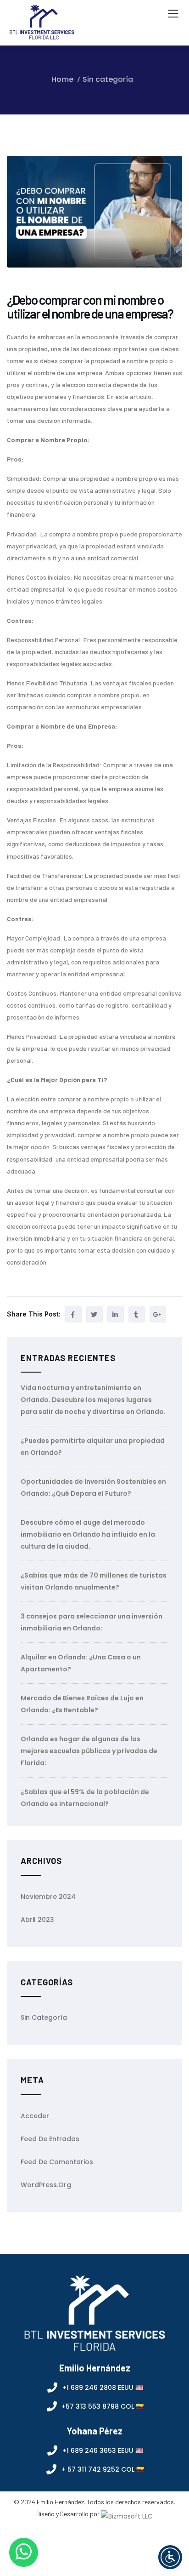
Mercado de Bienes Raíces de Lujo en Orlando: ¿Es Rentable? (82, 1704)
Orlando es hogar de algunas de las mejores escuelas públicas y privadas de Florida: (89, 1751)
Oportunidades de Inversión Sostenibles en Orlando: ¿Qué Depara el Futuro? (93, 1487)
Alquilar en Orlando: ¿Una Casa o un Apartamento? (81, 1663)
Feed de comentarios (57, 2162)
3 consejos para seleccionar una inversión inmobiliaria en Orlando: (92, 1622)
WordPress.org (46, 2185)
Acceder (35, 2116)
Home (62, 79)
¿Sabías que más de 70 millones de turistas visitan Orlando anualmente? (94, 1581)
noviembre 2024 (48, 1897)
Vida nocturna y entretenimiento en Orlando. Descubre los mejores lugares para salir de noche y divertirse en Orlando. (93, 1400)
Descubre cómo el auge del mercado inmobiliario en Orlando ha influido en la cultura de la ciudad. (88, 1534)
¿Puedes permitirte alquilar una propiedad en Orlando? (93, 1447)
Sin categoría (108, 79)
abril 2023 (37, 1920)
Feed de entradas (50, 2139)
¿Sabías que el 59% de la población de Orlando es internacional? (85, 1798)
